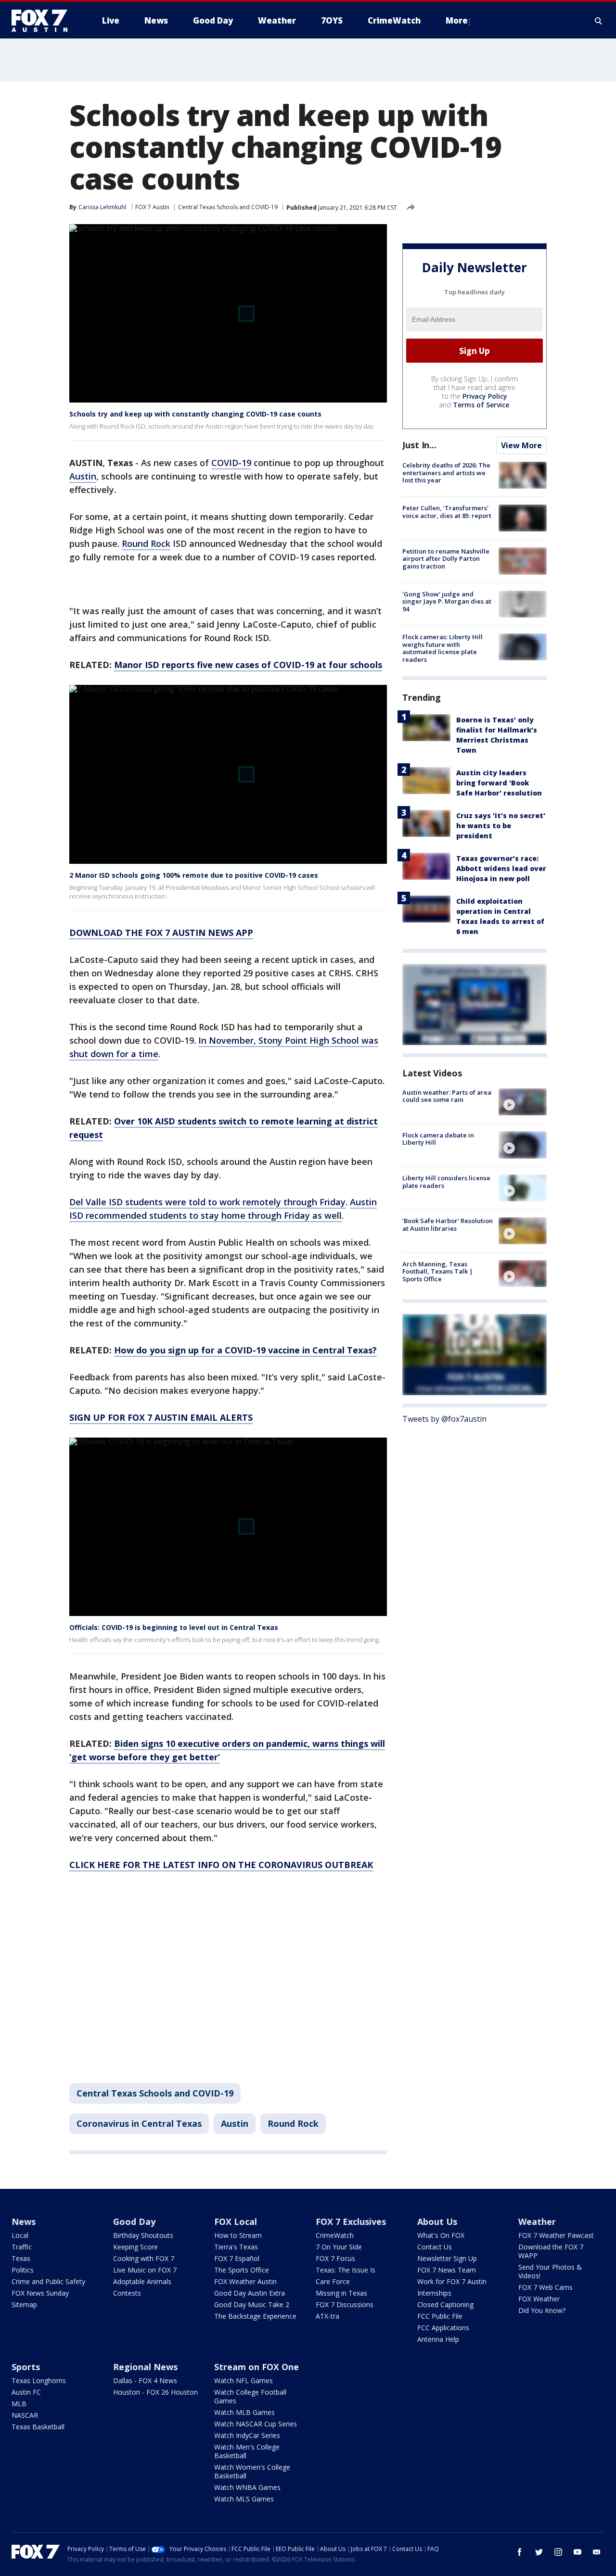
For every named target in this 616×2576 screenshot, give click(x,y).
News (24, 2222)
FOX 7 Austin (152, 207)
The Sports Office (242, 2270)
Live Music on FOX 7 (145, 2270)
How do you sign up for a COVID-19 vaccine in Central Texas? (245, 1350)
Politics (23, 2270)
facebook (520, 2552)
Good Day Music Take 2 (252, 2305)
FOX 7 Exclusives (351, 2222)
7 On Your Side (339, 2247)
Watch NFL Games (244, 2380)
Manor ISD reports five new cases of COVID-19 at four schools (248, 665)
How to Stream (238, 2235)
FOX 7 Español (237, 2258)
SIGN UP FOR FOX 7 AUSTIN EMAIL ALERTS (161, 1417)
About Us (437, 2222)
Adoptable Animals (142, 2281)
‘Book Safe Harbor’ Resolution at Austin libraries (448, 1225)
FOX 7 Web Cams (545, 2287)
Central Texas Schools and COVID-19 (228, 207)
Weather (537, 2222)
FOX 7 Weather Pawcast (556, 2235)
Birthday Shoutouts (143, 2235)
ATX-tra (327, 2316)
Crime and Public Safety (48, 2281)
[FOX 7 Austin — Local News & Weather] (43, 21)
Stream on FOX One (257, 2367)
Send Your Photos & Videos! (550, 2271)
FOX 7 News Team (447, 2270)
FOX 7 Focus (335, 2258)
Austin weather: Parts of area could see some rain (447, 1096)
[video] (523, 1102)
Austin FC (26, 2392)
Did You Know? (542, 2310)
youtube (577, 2552)
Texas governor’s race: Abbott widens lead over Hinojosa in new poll (501, 868)
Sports (26, 2367)
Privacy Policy (485, 396)
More (457, 20)
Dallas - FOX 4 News (145, 2380)
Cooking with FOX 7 (144, 2258)
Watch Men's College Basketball (247, 2451)
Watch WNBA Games (247, 2487)
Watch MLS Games (244, 2499)
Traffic (22, 2247)
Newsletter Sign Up (447, 2258)
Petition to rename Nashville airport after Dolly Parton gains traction (446, 558)
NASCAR (25, 2415)
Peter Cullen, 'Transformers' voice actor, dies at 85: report (447, 512)
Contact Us (435, 2247)
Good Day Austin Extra (250, 2293)
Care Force (333, 2281)
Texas (21, 2258)
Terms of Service (481, 405)
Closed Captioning (445, 2305)
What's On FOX (441, 2235)
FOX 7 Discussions (345, 2305)
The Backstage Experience (255, 2316)
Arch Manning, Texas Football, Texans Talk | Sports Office (438, 1271)
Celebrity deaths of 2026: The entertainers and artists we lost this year (446, 473)
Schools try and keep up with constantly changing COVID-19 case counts (195, 414)
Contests (127, 2293)
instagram (558, 2552)
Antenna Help (438, 2339)
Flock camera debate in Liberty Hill (438, 1138)
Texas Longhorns (39, 2380)
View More (521, 445)
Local (20, 2235)
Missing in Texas (341, 2293)
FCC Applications (443, 2328)
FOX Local (236, 2222)
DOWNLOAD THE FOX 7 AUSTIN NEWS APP (161, 933)
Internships (434, 2293)
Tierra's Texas (236, 2247)
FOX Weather (539, 2299)
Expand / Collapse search (599, 21)
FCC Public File (440, 2316)
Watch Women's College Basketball (252, 2471)
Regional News (145, 2367)
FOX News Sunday (40, 2293)
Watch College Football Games (250, 2396)
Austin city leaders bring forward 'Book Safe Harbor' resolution (499, 782)
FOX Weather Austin (245, 2281)
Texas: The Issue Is (346, 2270)
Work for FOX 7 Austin (452, 2281)
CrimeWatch (335, 2235)
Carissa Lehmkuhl (102, 207)
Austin (83, 476)
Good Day (134, 2222)
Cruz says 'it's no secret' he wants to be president (501, 825)
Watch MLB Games (244, 2412)
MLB (19, 2404)
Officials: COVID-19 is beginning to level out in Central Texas (174, 1627)
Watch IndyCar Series (247, 2435)
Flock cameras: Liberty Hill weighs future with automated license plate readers (443, 648)
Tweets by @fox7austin (444, 1418)
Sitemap (24, 2305)
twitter (539, 2552)
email (597, 2552)
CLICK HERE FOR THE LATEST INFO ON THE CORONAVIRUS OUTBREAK (221, 1865)
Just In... (419, 445)
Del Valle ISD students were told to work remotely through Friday (207, 1202)
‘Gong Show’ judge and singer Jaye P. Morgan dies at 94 (447, 601)
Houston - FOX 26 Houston (155, 2392)
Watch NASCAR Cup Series (256, 2424)
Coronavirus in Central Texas (139, 2123)
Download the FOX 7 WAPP (551, 2251)
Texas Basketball (38, 2427)
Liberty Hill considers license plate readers (446, 1182)
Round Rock (146, 543)
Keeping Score (135, 2247)
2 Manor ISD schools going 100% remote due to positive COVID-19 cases (194, 875)
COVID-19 (231, 463)
